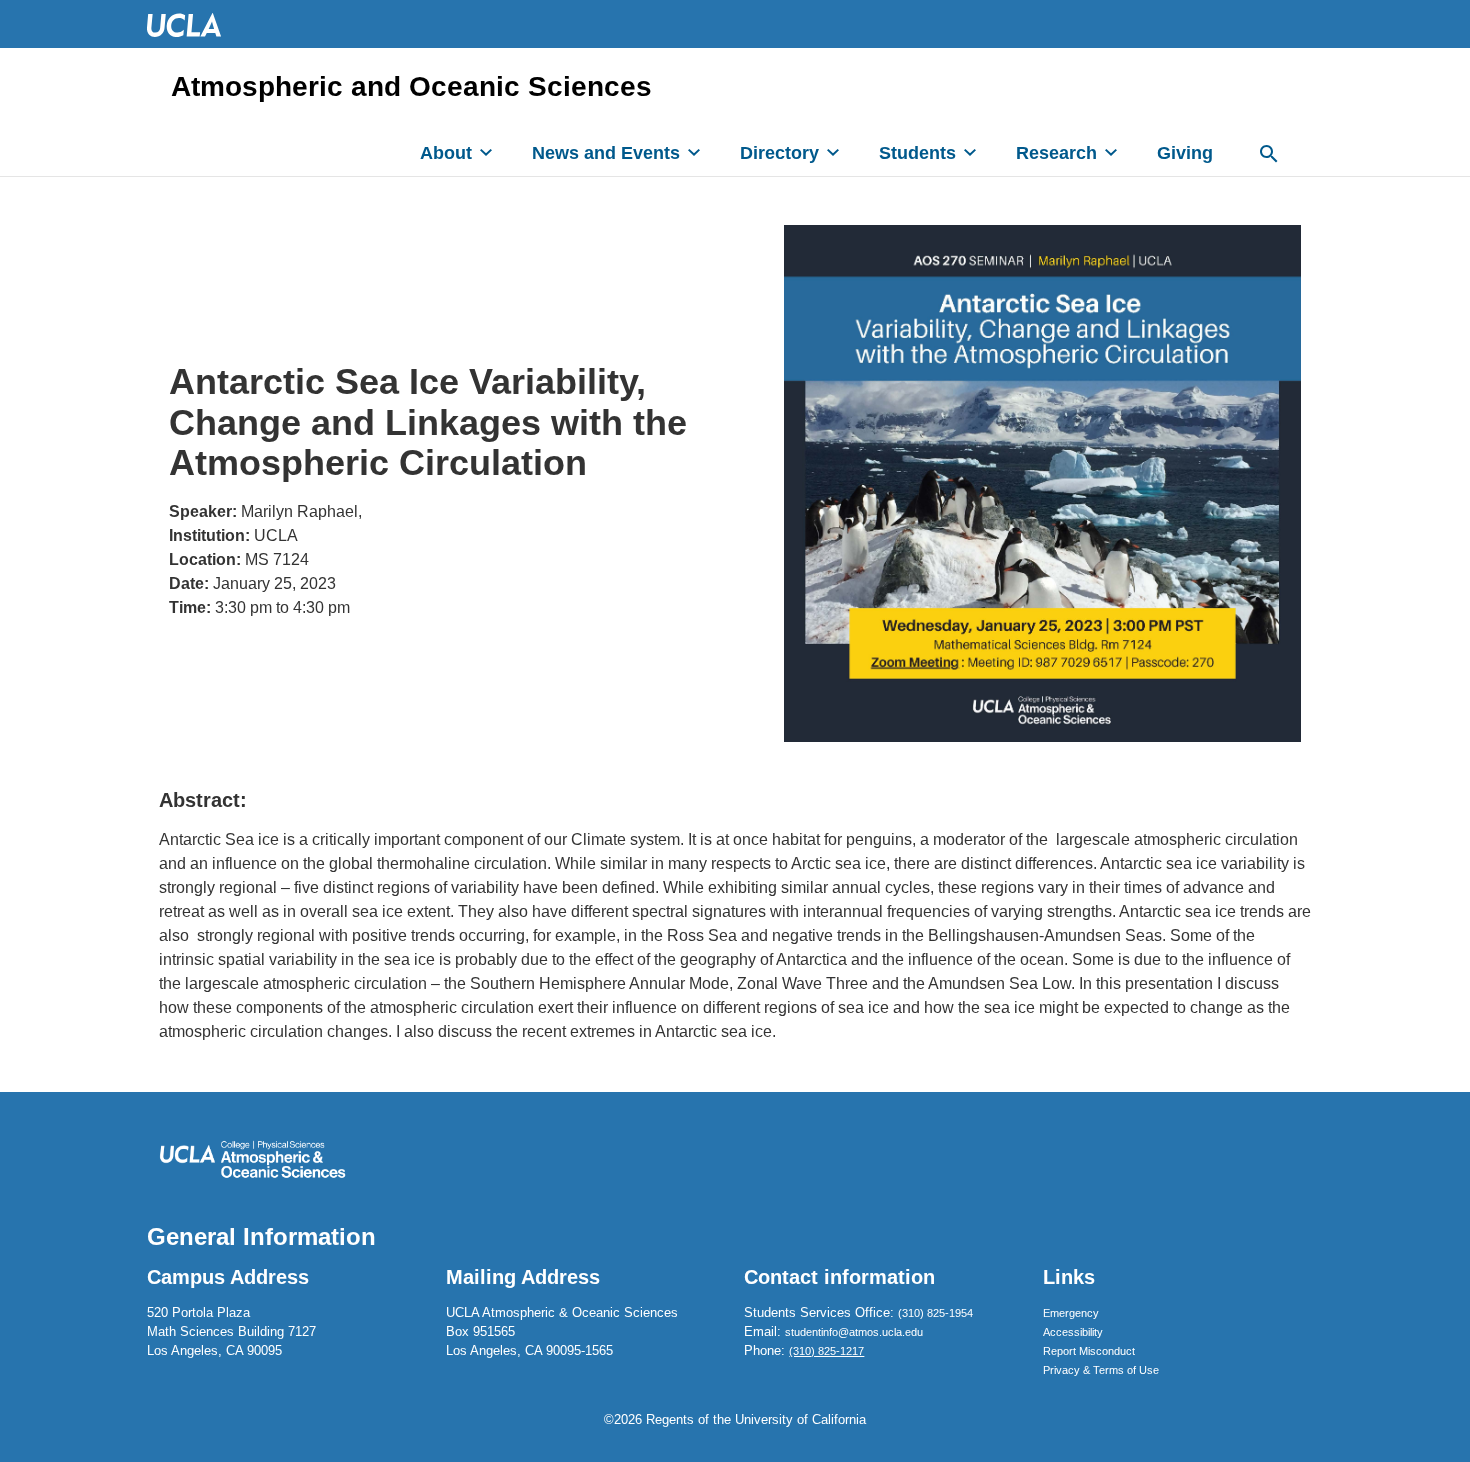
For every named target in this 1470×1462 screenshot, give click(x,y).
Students (917, 153)
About (446, 153)
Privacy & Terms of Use (1101, 1370)
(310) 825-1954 (935, 1313)
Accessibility (1073, 1332)
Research (1056, 153)
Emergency (1071, 1313)
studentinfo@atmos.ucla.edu (854, 1332)
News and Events (606, 153)
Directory (779, 153)
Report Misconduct (1089, 1351)
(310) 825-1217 (826, 1351)
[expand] (486, 152)
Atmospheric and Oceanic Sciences (411, 87)
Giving (1185, 153)
